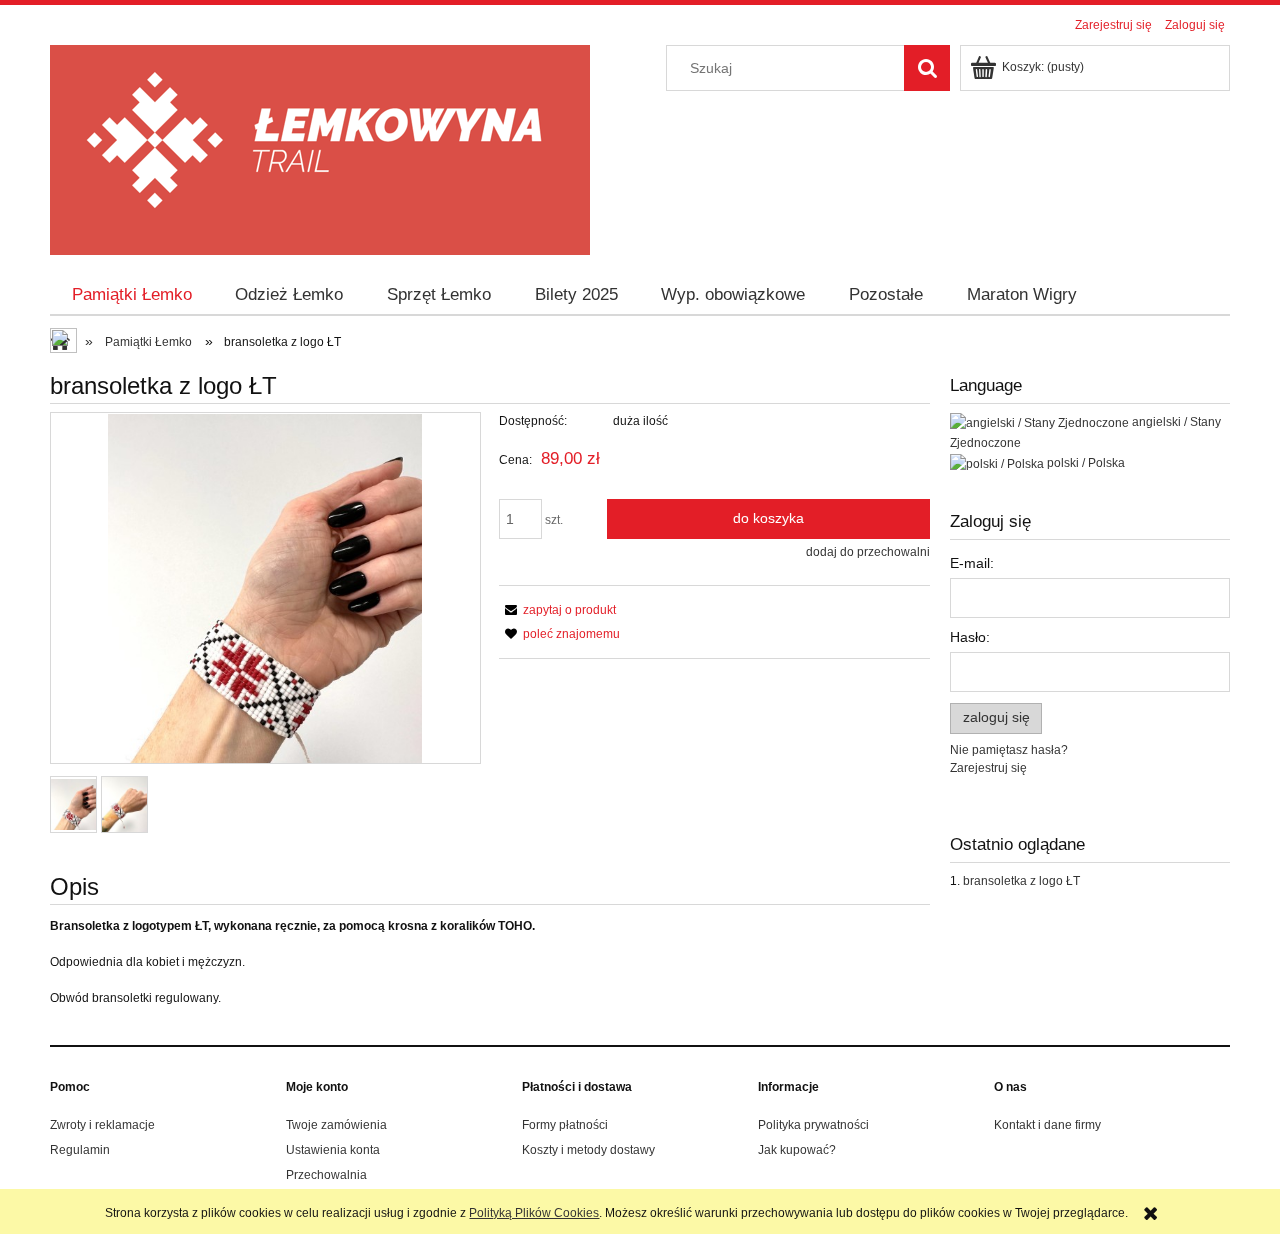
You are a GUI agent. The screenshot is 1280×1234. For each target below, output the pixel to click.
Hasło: (970, 637)
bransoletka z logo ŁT (1021, 881)
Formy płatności (565, 1125)
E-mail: (972, 563)
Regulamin (80, 1150)
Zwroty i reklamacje (102, 1125)
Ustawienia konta (333, 1150)
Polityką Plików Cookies (534, 1213)
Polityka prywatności (813, 1125)
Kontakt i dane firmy (1047, 1125)
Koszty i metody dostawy (588, 1150)
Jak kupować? (797, 1150)
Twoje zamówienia (336, 1125)
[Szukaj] (927, 68)
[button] (557, 610)
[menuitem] (132, 295)
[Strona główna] (320, 147)
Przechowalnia (326, 1175)
